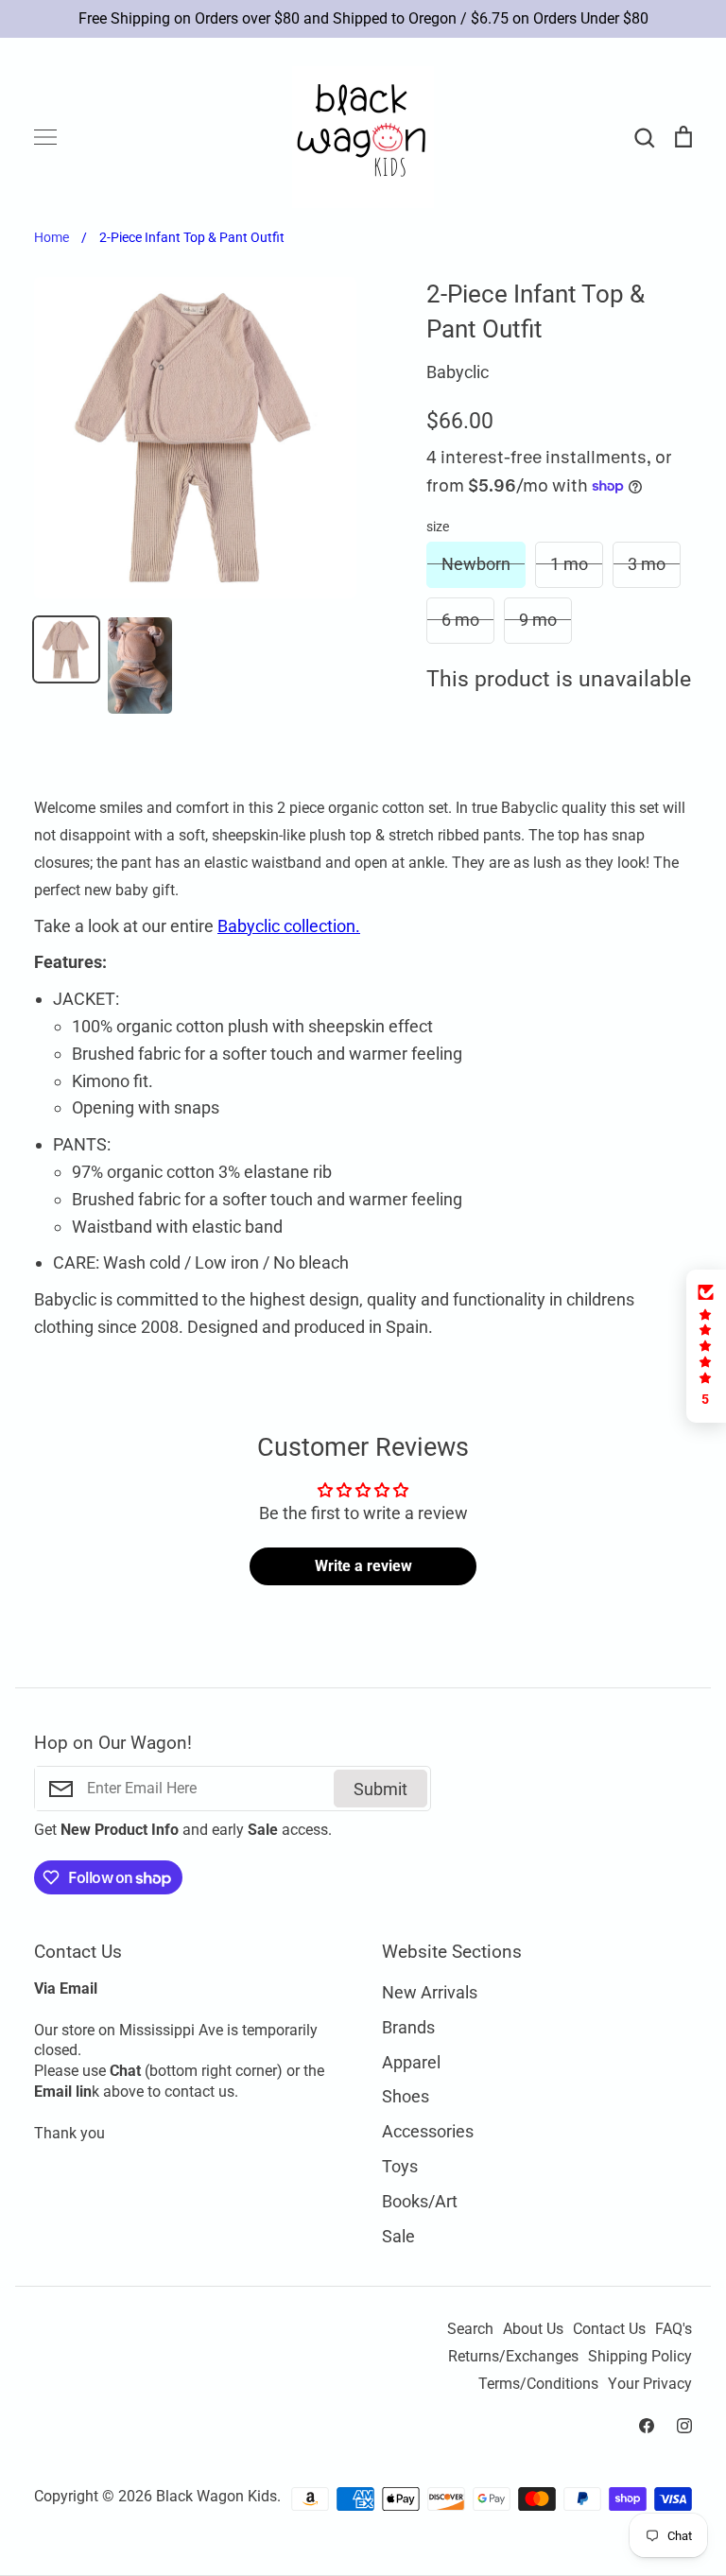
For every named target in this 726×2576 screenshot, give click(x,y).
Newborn (476, 564)
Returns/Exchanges (513, 2357)
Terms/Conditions (538, 2384)
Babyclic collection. (289, 926)
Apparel (411, 2062)
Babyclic (458, 372)
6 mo (460, 620)
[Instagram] (684, 2426)
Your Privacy (650, 2384)
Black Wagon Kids (216, 2497)
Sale (398, 2236)
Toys (400, 2166)
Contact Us (609, 2329)
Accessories (428, 2131)
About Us (533, 2329)
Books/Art (420, 2201)
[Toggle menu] (45, 137)
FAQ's (674, 2329)
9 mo (538, 620)
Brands (408, 2027)
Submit (380, 1789)
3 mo (647, 564)
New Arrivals (430, 1992)
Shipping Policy (640, 2357)
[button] (706, 1346)
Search (470, 2329)
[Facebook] (647, 2426)
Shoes (406, 2096)
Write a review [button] (363, 1566)
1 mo (569, 564)
